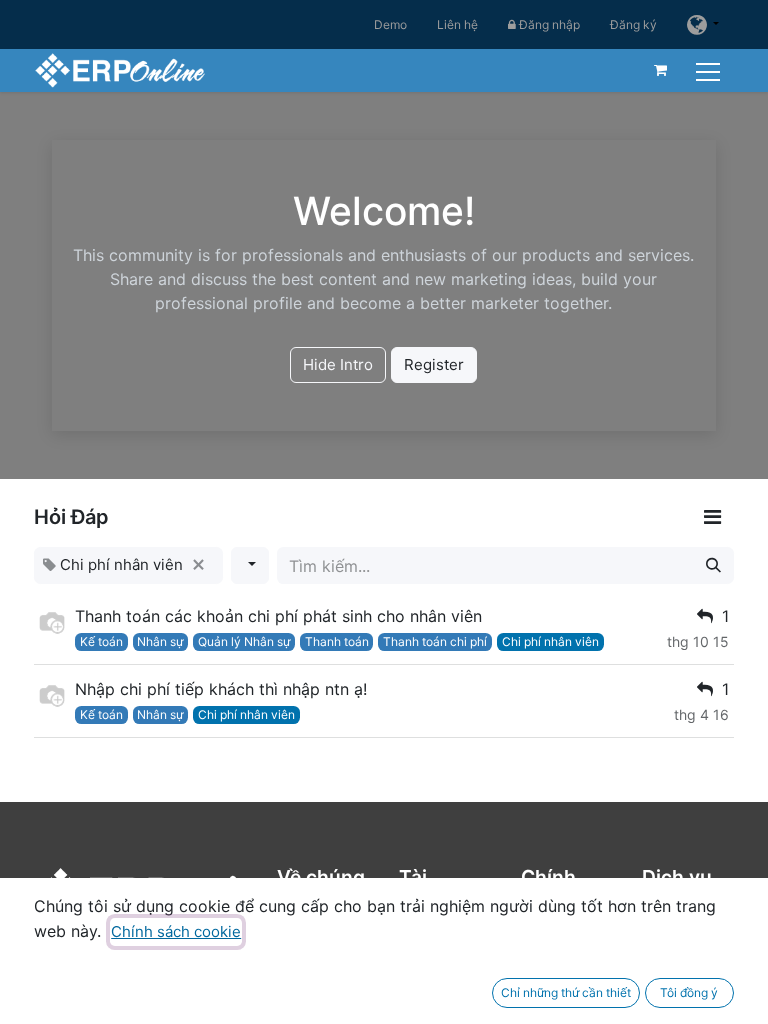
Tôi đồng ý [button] (689, 992)
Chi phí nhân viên (550, 641)
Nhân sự (160, 641)
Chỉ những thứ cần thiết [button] (566, 992)
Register (434, 364)
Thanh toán (337, 641)
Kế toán (101, 641)
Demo (390, 24)
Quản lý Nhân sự (244, 641)
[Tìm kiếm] (713, 565)
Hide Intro (338, 364)
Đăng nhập (548, 24)
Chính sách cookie (176, 931)
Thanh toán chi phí (435, 641)
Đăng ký (633, 24)
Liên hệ (457, 24)
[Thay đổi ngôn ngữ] (703, 24)
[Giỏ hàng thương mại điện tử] (661, 70)
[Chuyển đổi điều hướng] (710, 69)
